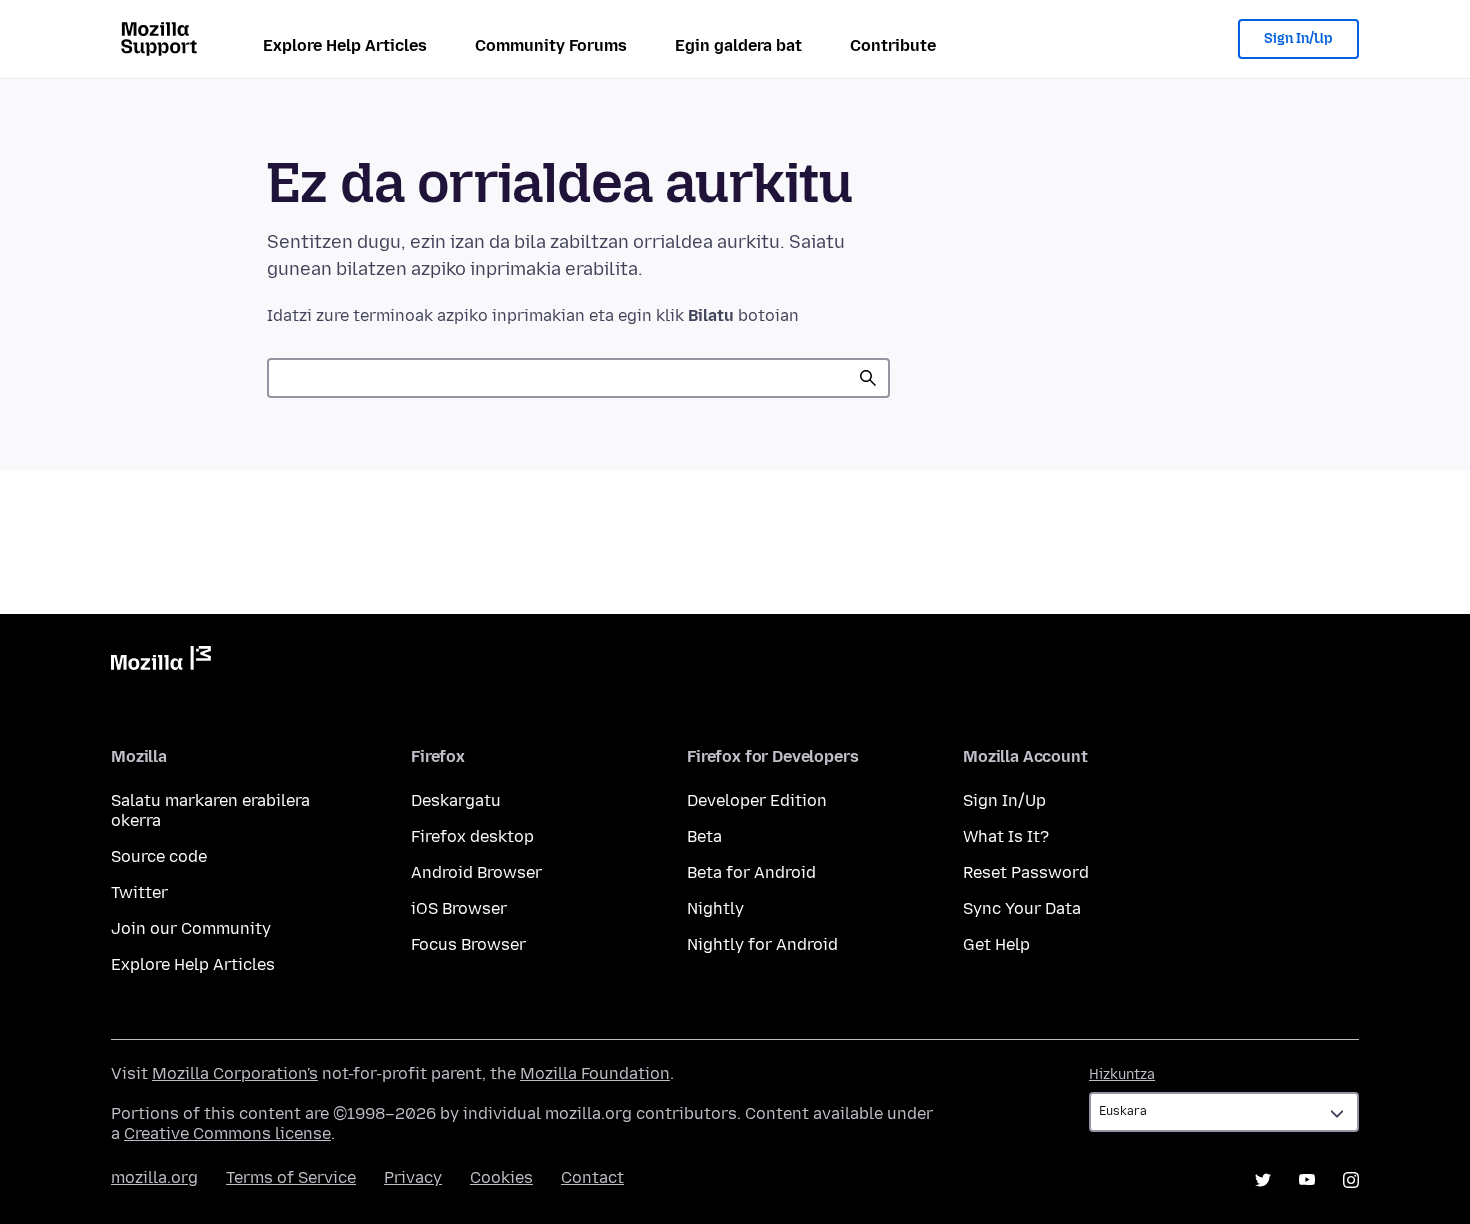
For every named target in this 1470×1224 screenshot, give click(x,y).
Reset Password (1026, 872)
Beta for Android (751, 872)
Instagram (1351, 1180)
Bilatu (868, 378)
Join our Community (191, 928)
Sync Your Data (1022, 908)
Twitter (139, 892)
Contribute (893, 45)
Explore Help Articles (345, 45)
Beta (704, 836)
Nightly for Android (762, 944)
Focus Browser (468, 944)
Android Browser (476, 872)
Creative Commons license (227, 1133)
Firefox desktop (472, 836)
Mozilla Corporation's (235, 1073)
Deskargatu (456, 800)
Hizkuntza (1122, 1074)
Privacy (413, 1177)
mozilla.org (154, 1177)
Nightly (715, 908)
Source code (159, 856)
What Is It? (1006, 836)
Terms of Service (291, 1177)
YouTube (1307, 1180)
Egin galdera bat (738, 45)
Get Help (996, 944)
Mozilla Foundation (595, 1073)
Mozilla (161, 662)
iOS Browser (459, 908)
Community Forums (551, 45)
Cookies (501, 1177)
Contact (592, 1177)
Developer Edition (757, 800)
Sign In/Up (1298, 38)
